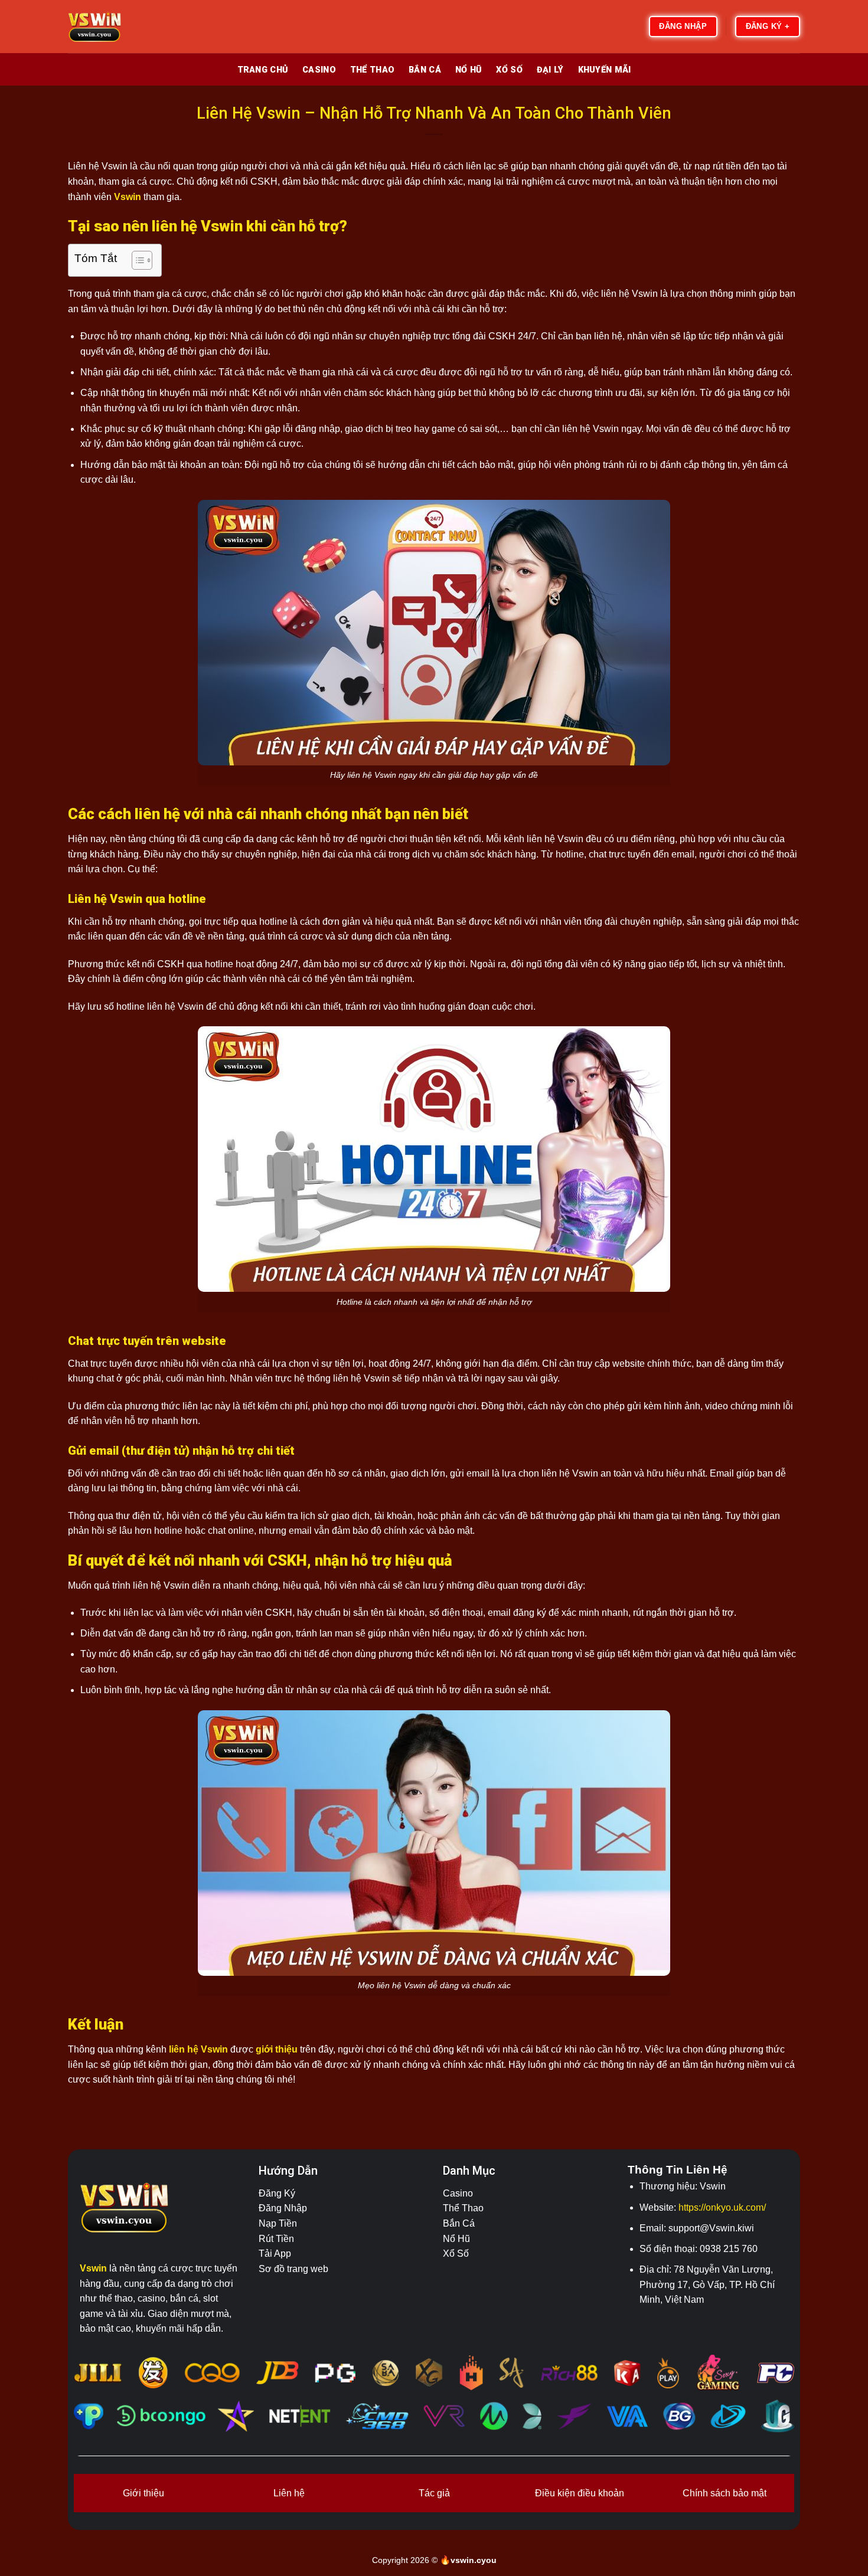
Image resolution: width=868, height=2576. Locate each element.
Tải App (275, 2253)
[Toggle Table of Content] (136, 260)
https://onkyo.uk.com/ (722, 2207)
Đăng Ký (277, 2193)
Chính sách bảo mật (725, 2493)
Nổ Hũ (469, 70)
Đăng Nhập (283, 2208)
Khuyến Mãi (605, 70)
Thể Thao (372, 70)
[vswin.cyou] (127, 27)
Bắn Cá (425, 70)
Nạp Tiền (278, 2223)
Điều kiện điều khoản (580, 2493)
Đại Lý (550, 70)
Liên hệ (289, 2493)
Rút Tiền (276, 2239)
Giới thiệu (143, 2493)
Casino (319, 70)
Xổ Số (509, 70)
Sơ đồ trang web (293, 2269)
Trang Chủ (263, 70)
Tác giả (434, 2493)
